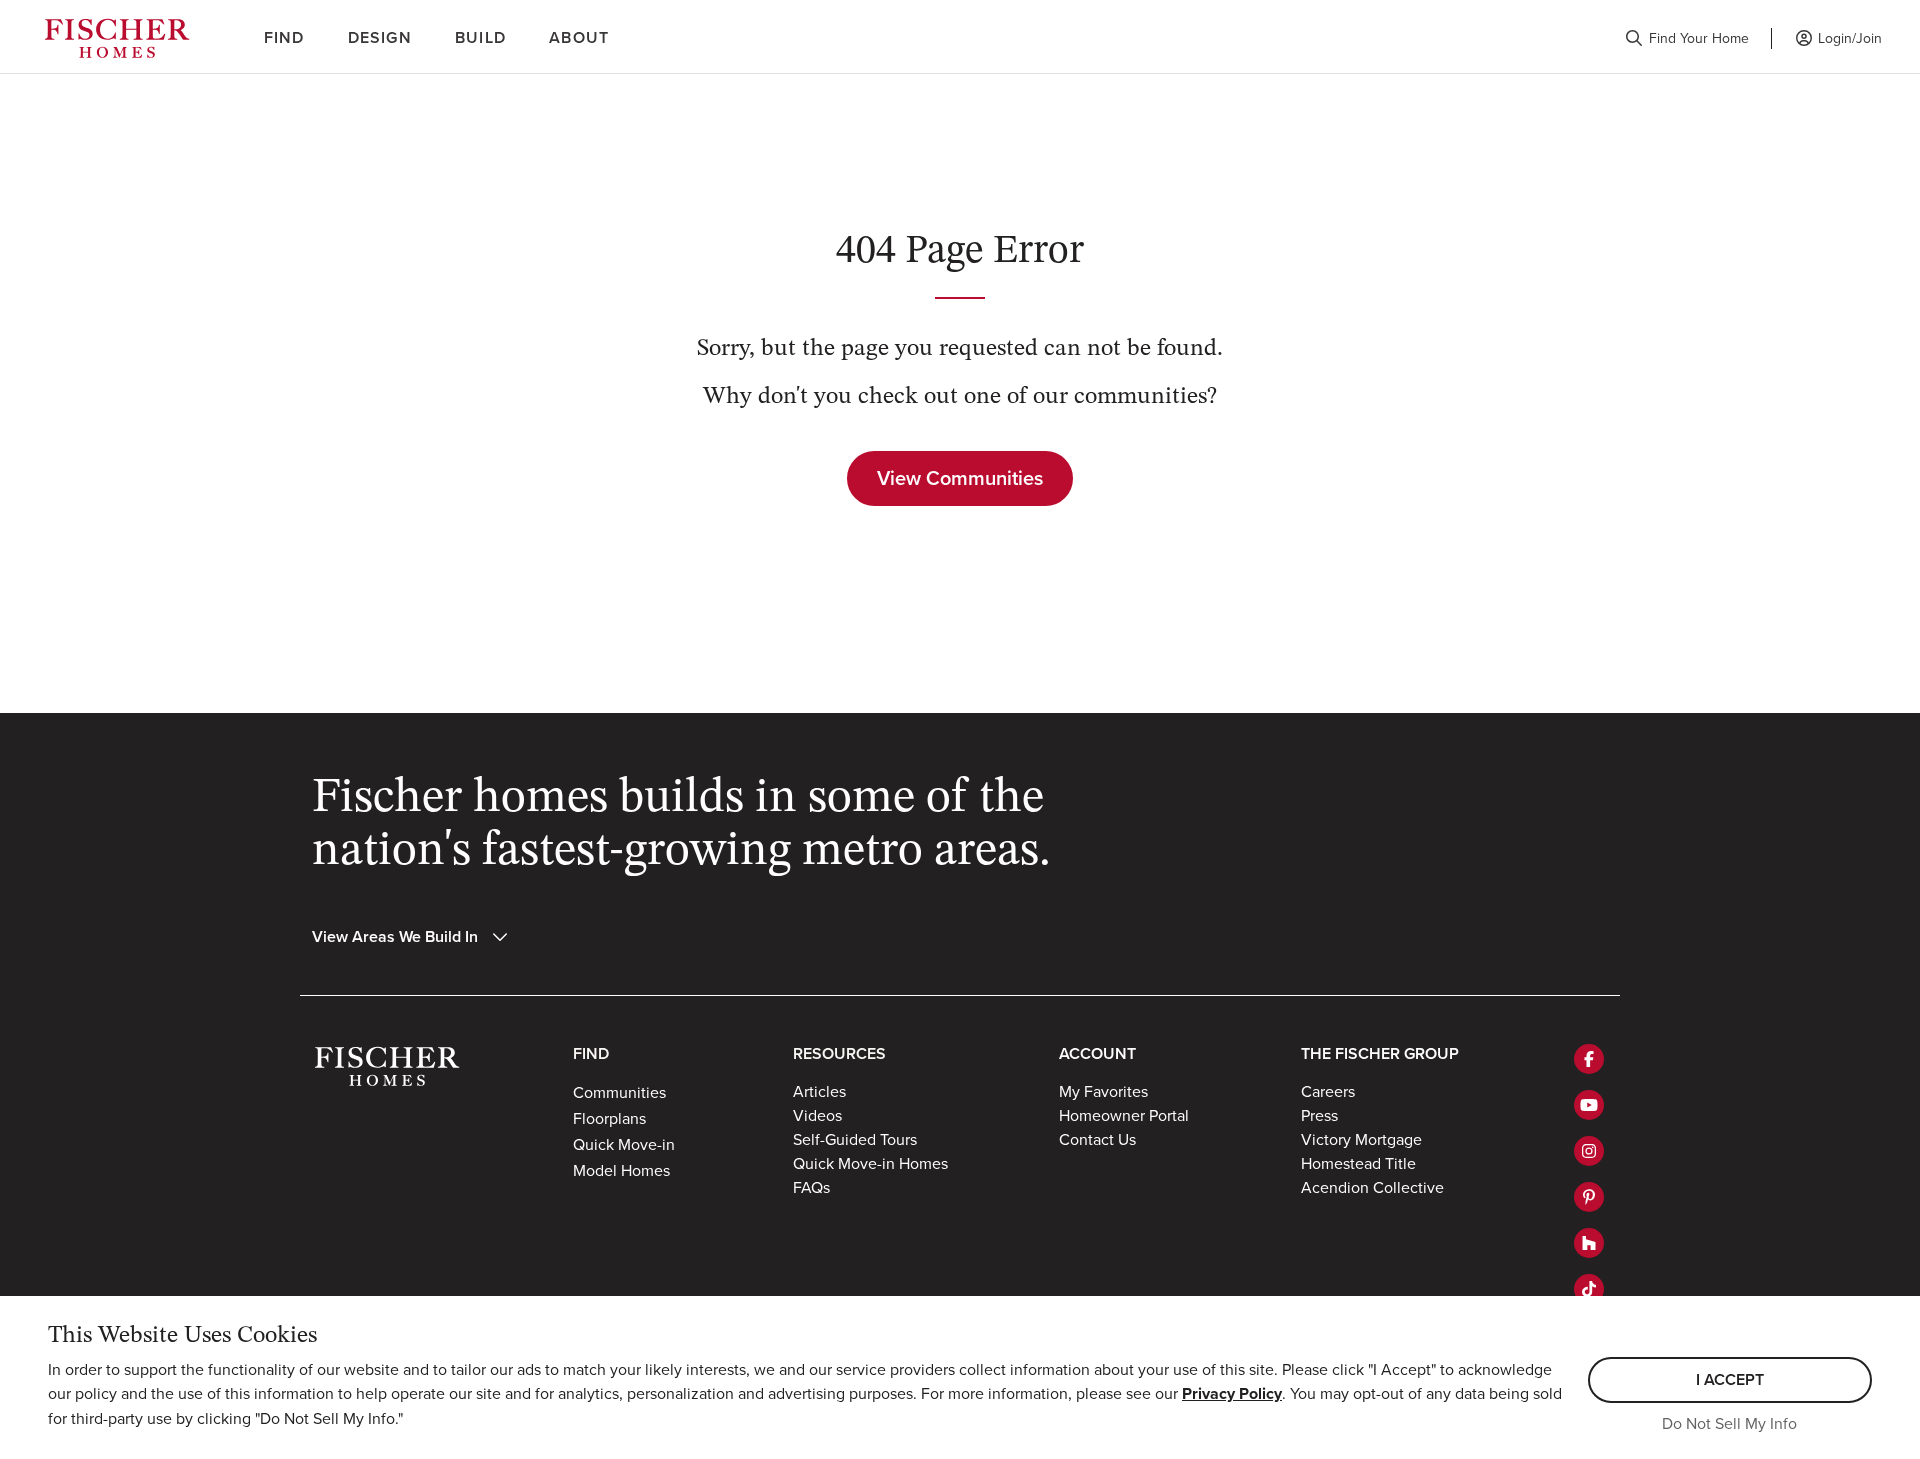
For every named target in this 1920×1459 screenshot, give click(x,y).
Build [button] (480, 37)
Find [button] (284, 37)
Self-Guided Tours (855, 1139)
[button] (1687, 38)
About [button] (579, 37)
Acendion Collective (1372, 1187)
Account (1097, 1053)
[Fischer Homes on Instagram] (1589, 1151)
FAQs (811, 1187)
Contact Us (1097, 1139)
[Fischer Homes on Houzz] (1589, 1243)
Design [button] (380, 37)
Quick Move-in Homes (870, 1163)
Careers (1328, 1091)
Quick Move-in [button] (624, 1144)
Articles (819, 1091)
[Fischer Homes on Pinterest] (1589, 1197)
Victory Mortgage (1361, 1139)
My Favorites (1103, 1091)
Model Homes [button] (621, 1170)
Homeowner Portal (1124, 1115)
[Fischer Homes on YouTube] (1589, 1105)
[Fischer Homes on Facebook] (1589, 1059)
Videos (817, 1115)
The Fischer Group (1380, 1053)
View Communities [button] (960, 477)
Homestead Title (1358, 1163)
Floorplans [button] (609, 1118)
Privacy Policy (1232, 1393)
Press (1319, 1115)
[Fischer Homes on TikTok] (1589, 1289)
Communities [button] (619, 1092)
